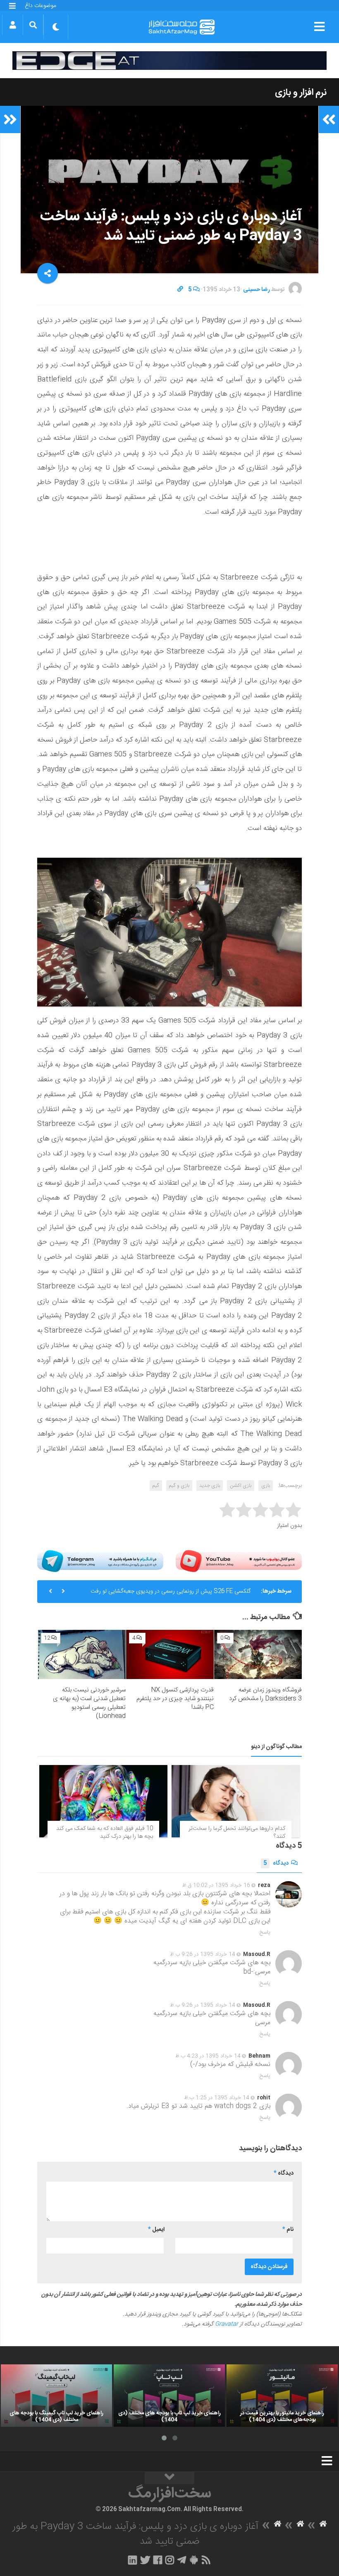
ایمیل (156, 2230)
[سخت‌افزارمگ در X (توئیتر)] (145, 2560)
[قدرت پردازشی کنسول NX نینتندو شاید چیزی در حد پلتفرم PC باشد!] (170, 1654)
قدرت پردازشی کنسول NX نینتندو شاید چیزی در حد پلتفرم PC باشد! (175, 1699)
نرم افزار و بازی (301, 93)
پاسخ (265, 1932)
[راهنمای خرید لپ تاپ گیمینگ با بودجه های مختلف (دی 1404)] (56, 2396)
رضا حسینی (257, 290)
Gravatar (227, 2324)
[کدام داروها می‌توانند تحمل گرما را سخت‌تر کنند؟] (236, 1801)
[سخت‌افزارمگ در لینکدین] (132, 2560)
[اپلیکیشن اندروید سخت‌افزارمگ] (194, 2560)
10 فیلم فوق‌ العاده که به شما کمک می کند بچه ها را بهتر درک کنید (105, 1833)
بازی (266, 1486)
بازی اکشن (241, 1486)
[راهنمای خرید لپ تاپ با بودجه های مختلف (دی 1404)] (169, 2396)
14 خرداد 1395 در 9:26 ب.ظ (203, 1954)
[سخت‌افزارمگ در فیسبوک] (158, 2560)
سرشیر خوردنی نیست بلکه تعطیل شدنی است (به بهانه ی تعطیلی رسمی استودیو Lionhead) (89, 1703)
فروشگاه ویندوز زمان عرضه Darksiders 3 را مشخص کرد (265, 1694)
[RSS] (206, 2560)
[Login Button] (13, 25)
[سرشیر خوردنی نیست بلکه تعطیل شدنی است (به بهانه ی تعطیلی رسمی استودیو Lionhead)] (82, 1654)
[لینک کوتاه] (180, 290)
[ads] (169, 61)
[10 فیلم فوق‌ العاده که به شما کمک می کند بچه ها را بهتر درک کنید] (103, 1801)
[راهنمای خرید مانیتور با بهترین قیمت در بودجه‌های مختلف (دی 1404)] (282, 2396)
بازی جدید (210, 1486)
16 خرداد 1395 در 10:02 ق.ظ (216, 1885)
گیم (156, 1486)
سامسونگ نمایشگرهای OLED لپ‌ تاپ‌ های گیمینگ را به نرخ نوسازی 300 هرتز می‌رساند (166, 1595)
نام (288, 2230)
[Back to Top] (169, 2478)
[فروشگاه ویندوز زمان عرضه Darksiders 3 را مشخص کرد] (258, 1654)
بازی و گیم (179, 1486)
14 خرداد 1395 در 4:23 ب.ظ (208, 2056)
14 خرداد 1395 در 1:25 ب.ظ (217, 2098)
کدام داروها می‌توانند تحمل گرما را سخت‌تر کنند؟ (237, 1833)
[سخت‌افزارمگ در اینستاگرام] (170, 2560)
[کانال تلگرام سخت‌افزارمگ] (182, 2560)
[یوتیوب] (239, 1561)
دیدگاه (276, 1863)
